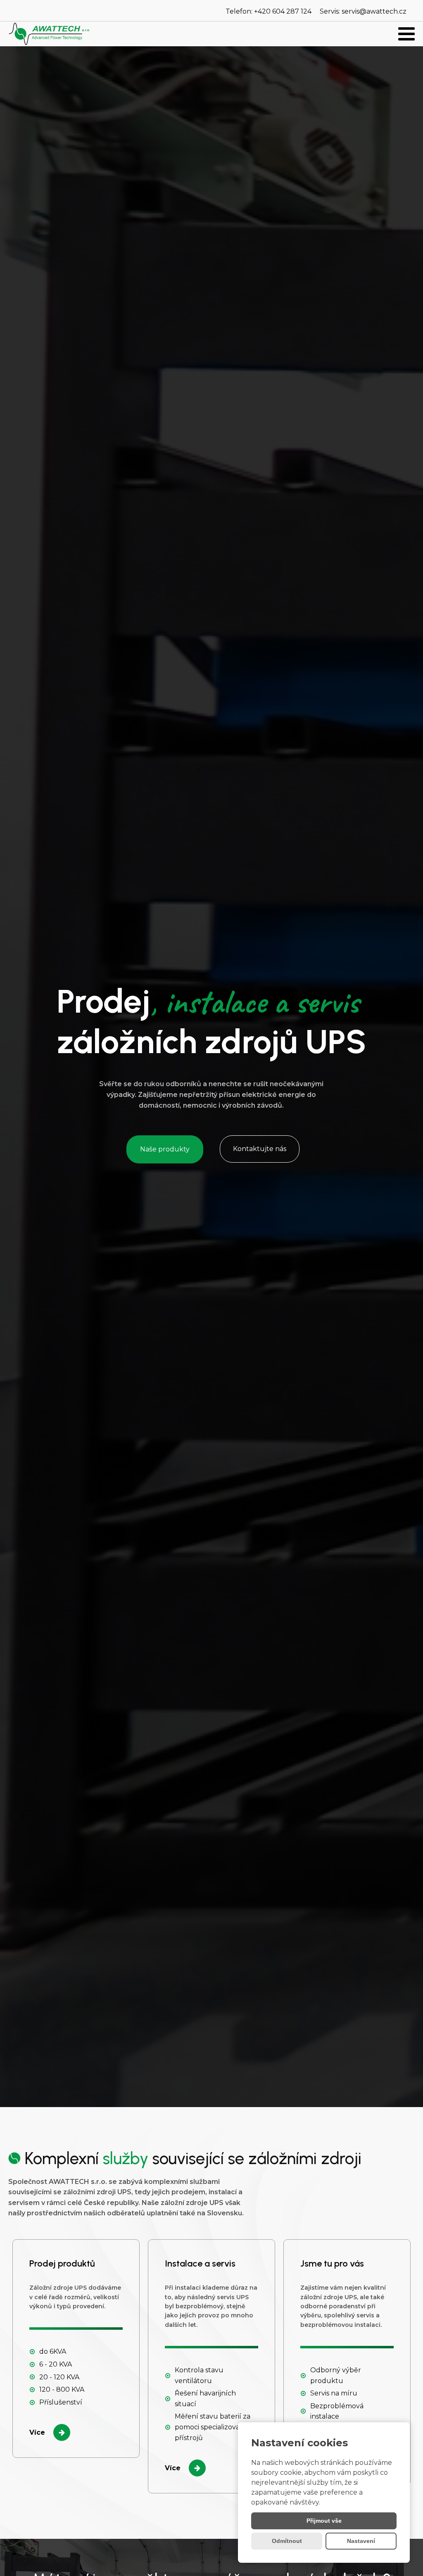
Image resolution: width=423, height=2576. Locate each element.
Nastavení (361, 2541)
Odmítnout (287, 2541)
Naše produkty (165, 1149)
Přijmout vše (324, 2521)
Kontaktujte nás (260, 1149)
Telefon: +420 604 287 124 (269, 11)
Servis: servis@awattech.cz (363, 11)
